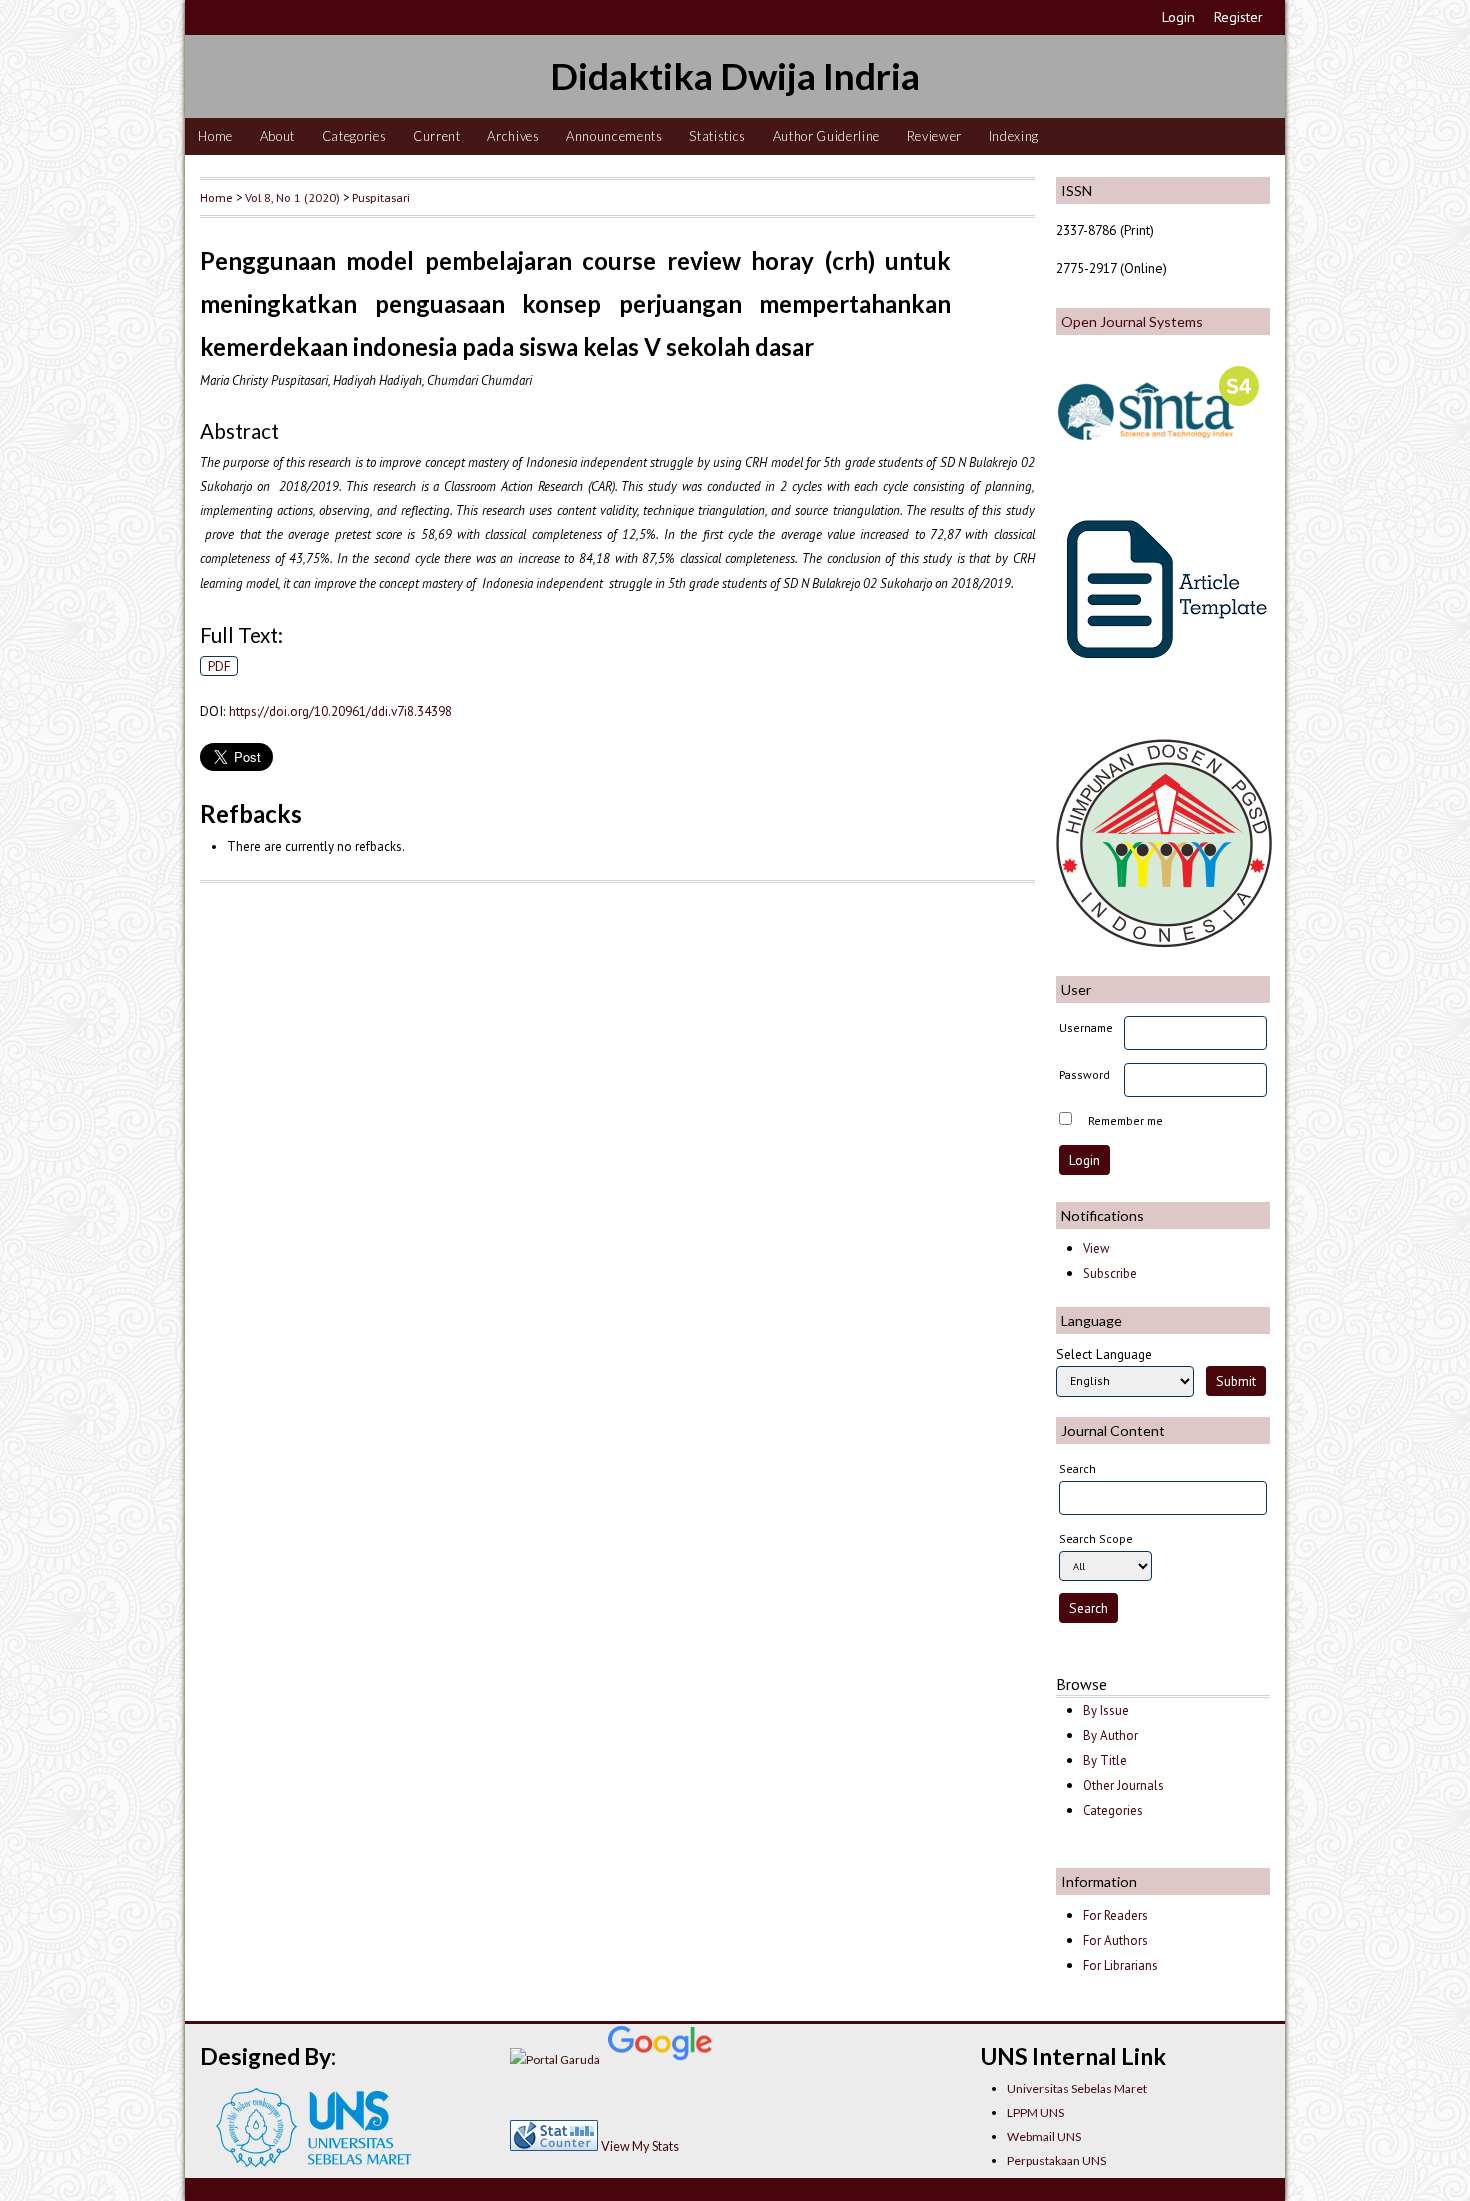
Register (1238, 17)
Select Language (1104, 1354)
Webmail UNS (1044, 2136)
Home (215, 136)
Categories (354, 136)
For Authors (1115, 1940)
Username (1086, 1027)
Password (1084, 1074)
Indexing (1014, 136)
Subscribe (1110, 1273)
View (1096, 1248)
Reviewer (934, 136)
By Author (1110, 1735)
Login (1178, 17)
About (277, 136)
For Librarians (1120, 1965)
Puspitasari (381, 197)
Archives (513, 136)
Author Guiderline (826, 136)
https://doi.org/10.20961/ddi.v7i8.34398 (340, 711)
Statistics (717, 136)
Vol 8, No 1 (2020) (292, 197)
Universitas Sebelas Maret (1077, 2088)
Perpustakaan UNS (1056, 2160)
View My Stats (640, 2146)
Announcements (614, 136)
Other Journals (1123, 1785)
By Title (1105, 1760)
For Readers (1115, 1915)
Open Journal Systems (1132, 321)
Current (437, 136)
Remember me (1125, 1120)
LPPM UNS (1035, 2112)
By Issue (1106, 1710)
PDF (219, 666)
